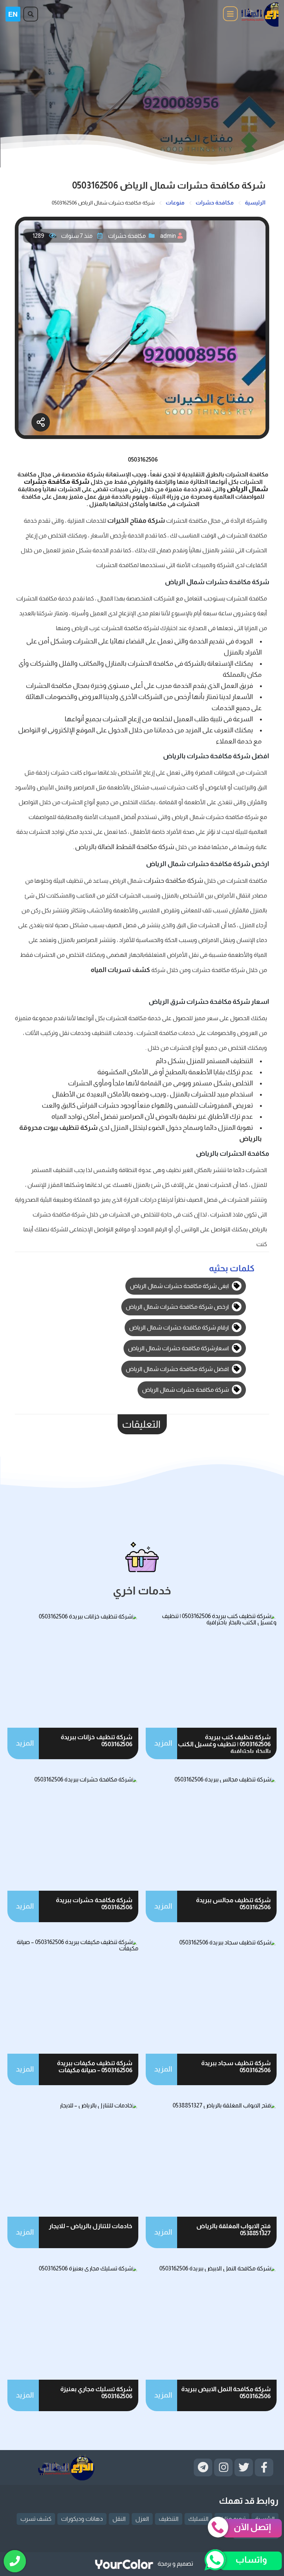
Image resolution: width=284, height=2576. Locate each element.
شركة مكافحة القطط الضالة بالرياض (125, 847)
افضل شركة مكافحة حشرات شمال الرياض (178, 1369)
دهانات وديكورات (82, 2519)
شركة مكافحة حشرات (173, 881)
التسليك (198, 2519)
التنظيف (169, 2519)
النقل (119, 2519)
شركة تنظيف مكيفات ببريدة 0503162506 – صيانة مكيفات (95, 2067)
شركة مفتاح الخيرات (136, 520)
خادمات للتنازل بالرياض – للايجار (91, 2226)
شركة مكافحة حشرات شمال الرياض (186, 1390)
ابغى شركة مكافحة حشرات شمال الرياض (180, 1286)
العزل (142, 2519)
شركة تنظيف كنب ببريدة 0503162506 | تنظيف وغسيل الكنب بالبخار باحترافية (224, 1744)
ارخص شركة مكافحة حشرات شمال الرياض (178, 1307)
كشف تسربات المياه (121, 970)
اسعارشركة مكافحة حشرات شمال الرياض (179, 1348)
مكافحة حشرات (127, 236)
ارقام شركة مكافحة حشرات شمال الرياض (180, 1327)
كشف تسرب (36, 2519)
